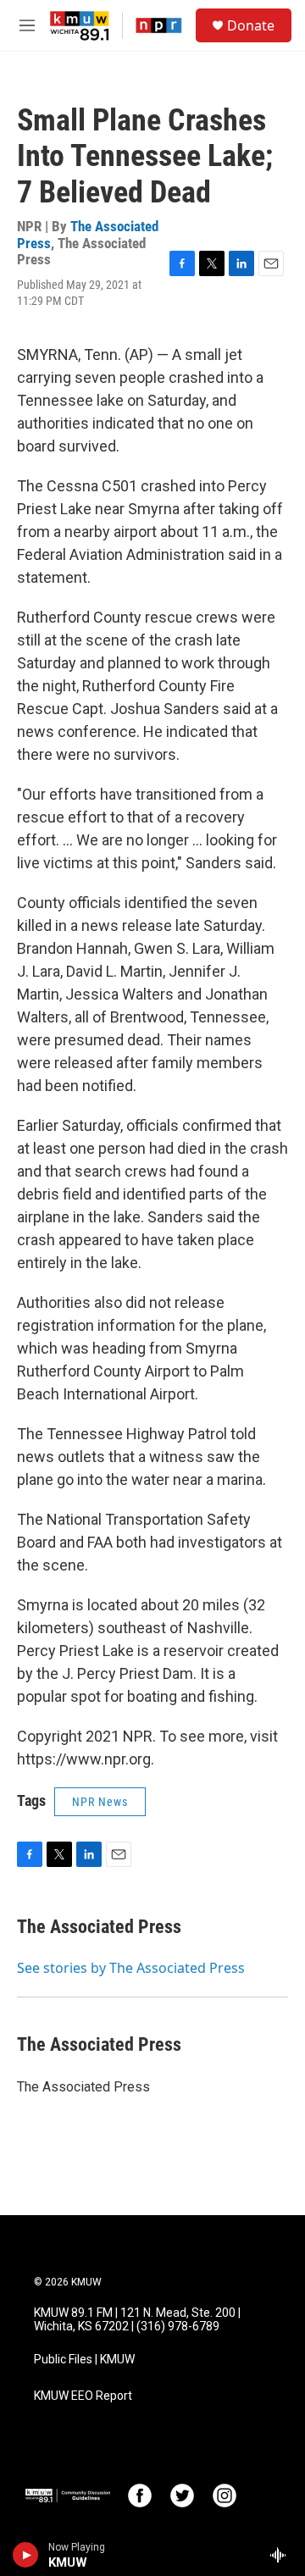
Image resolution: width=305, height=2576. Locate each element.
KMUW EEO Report (83, 2396)
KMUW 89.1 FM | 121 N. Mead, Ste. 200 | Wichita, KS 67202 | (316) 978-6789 (137, 2320)
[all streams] (283, 2555)
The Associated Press (99, 1927)
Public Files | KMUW (84, 2360)
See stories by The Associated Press (131, 1968)
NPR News (100, 1802)
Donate (251, 25)
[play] (26, 2555)
